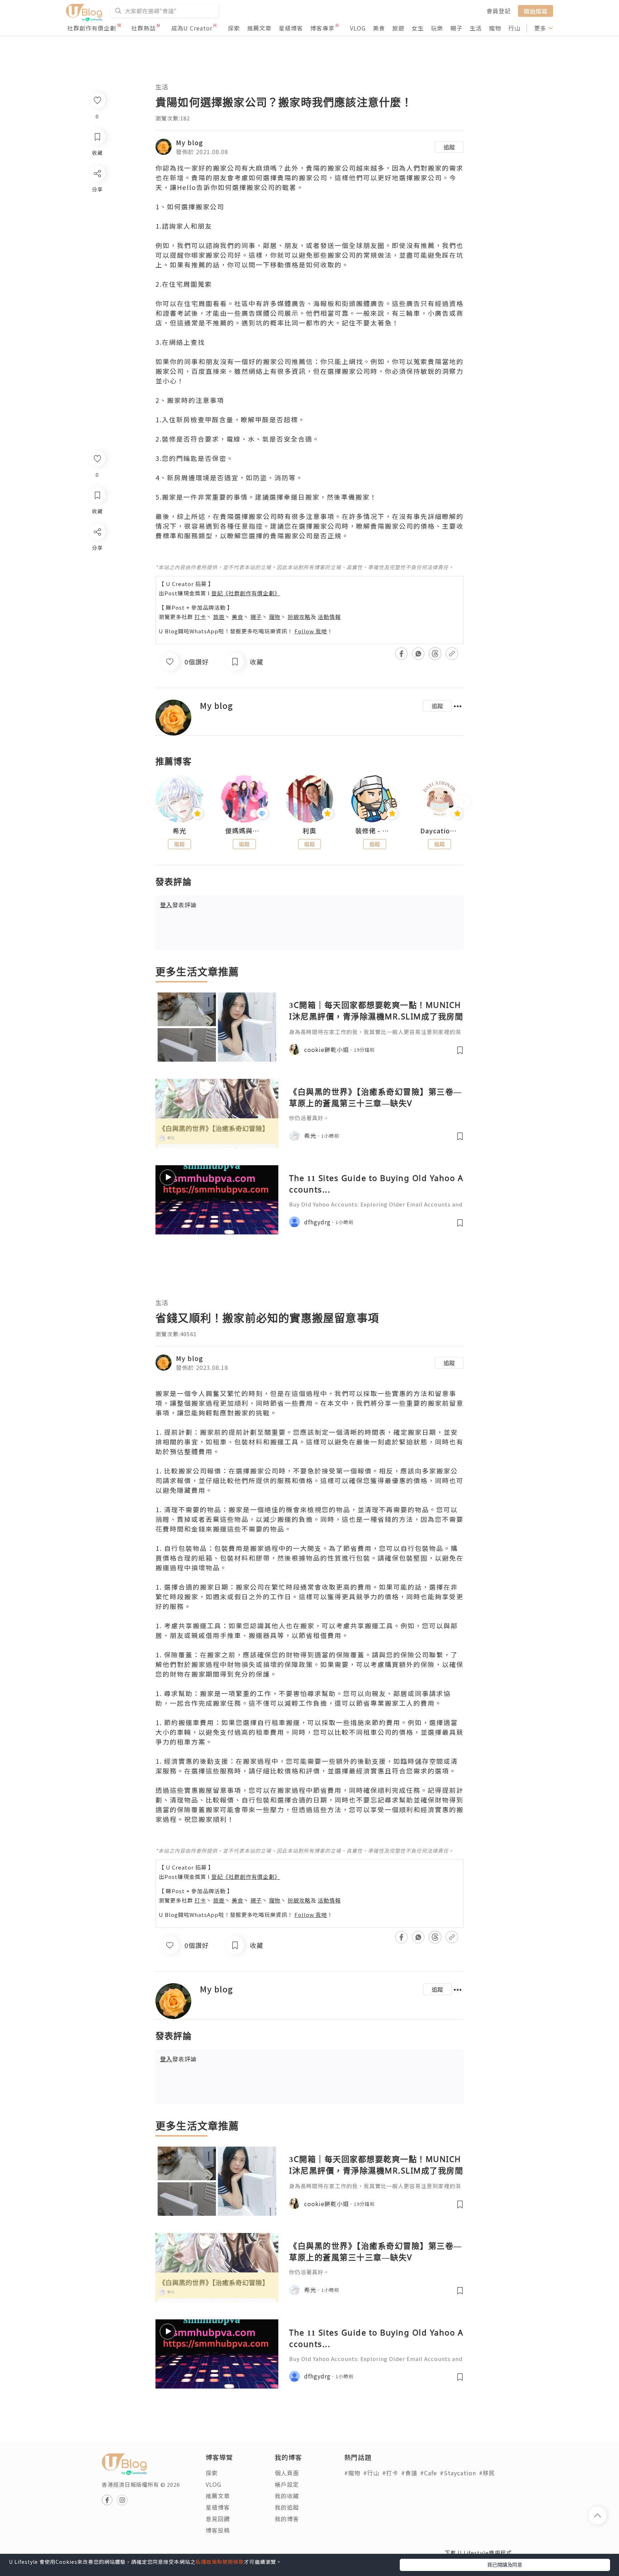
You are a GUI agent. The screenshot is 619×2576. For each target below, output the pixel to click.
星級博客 (291, 28)
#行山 (371, 2473)
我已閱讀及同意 (505, 2565)
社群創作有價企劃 (92, 28)
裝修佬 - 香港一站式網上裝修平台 (375, 831)
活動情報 (329, 617)
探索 (234, 28)
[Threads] (97, 591)
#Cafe (429, 2473)
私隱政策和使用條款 (220, 2562)
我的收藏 (287, 2496)
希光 (179, 831)
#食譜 (409, 2473)
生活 (476, 28)
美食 (379, 28)
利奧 (309, 831)
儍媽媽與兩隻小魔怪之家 (245, 831)
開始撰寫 (536, 11)
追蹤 (449, 147)
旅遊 (398, 28)
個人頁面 (287, 2473)
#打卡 (390, 2473)
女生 (418, 28)
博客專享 (322, 28)
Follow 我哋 (311, 631)
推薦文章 (259, 28)
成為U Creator (192, 28)
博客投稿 (218, 2530)
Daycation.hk (440, 831)
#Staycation (458, 2473)
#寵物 (352, 2473)
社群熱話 (144, 28)
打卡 (200, 617)
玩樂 (437, 28)
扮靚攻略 (299, 617)
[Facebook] (97, 550)
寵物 (495, 28)
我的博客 (287, 2519)
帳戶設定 (287, 2484)
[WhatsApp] (97, 571)
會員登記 (499, 11)
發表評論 (178, 905)
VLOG (358, 28)
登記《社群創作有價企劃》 (246, 593)
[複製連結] (97, 612)
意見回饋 (218, 2519)
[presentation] (155, 802)
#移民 (487, 2473)
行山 (514, 28)
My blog (189, 142)
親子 (456, 28)
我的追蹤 (287, 2507)
